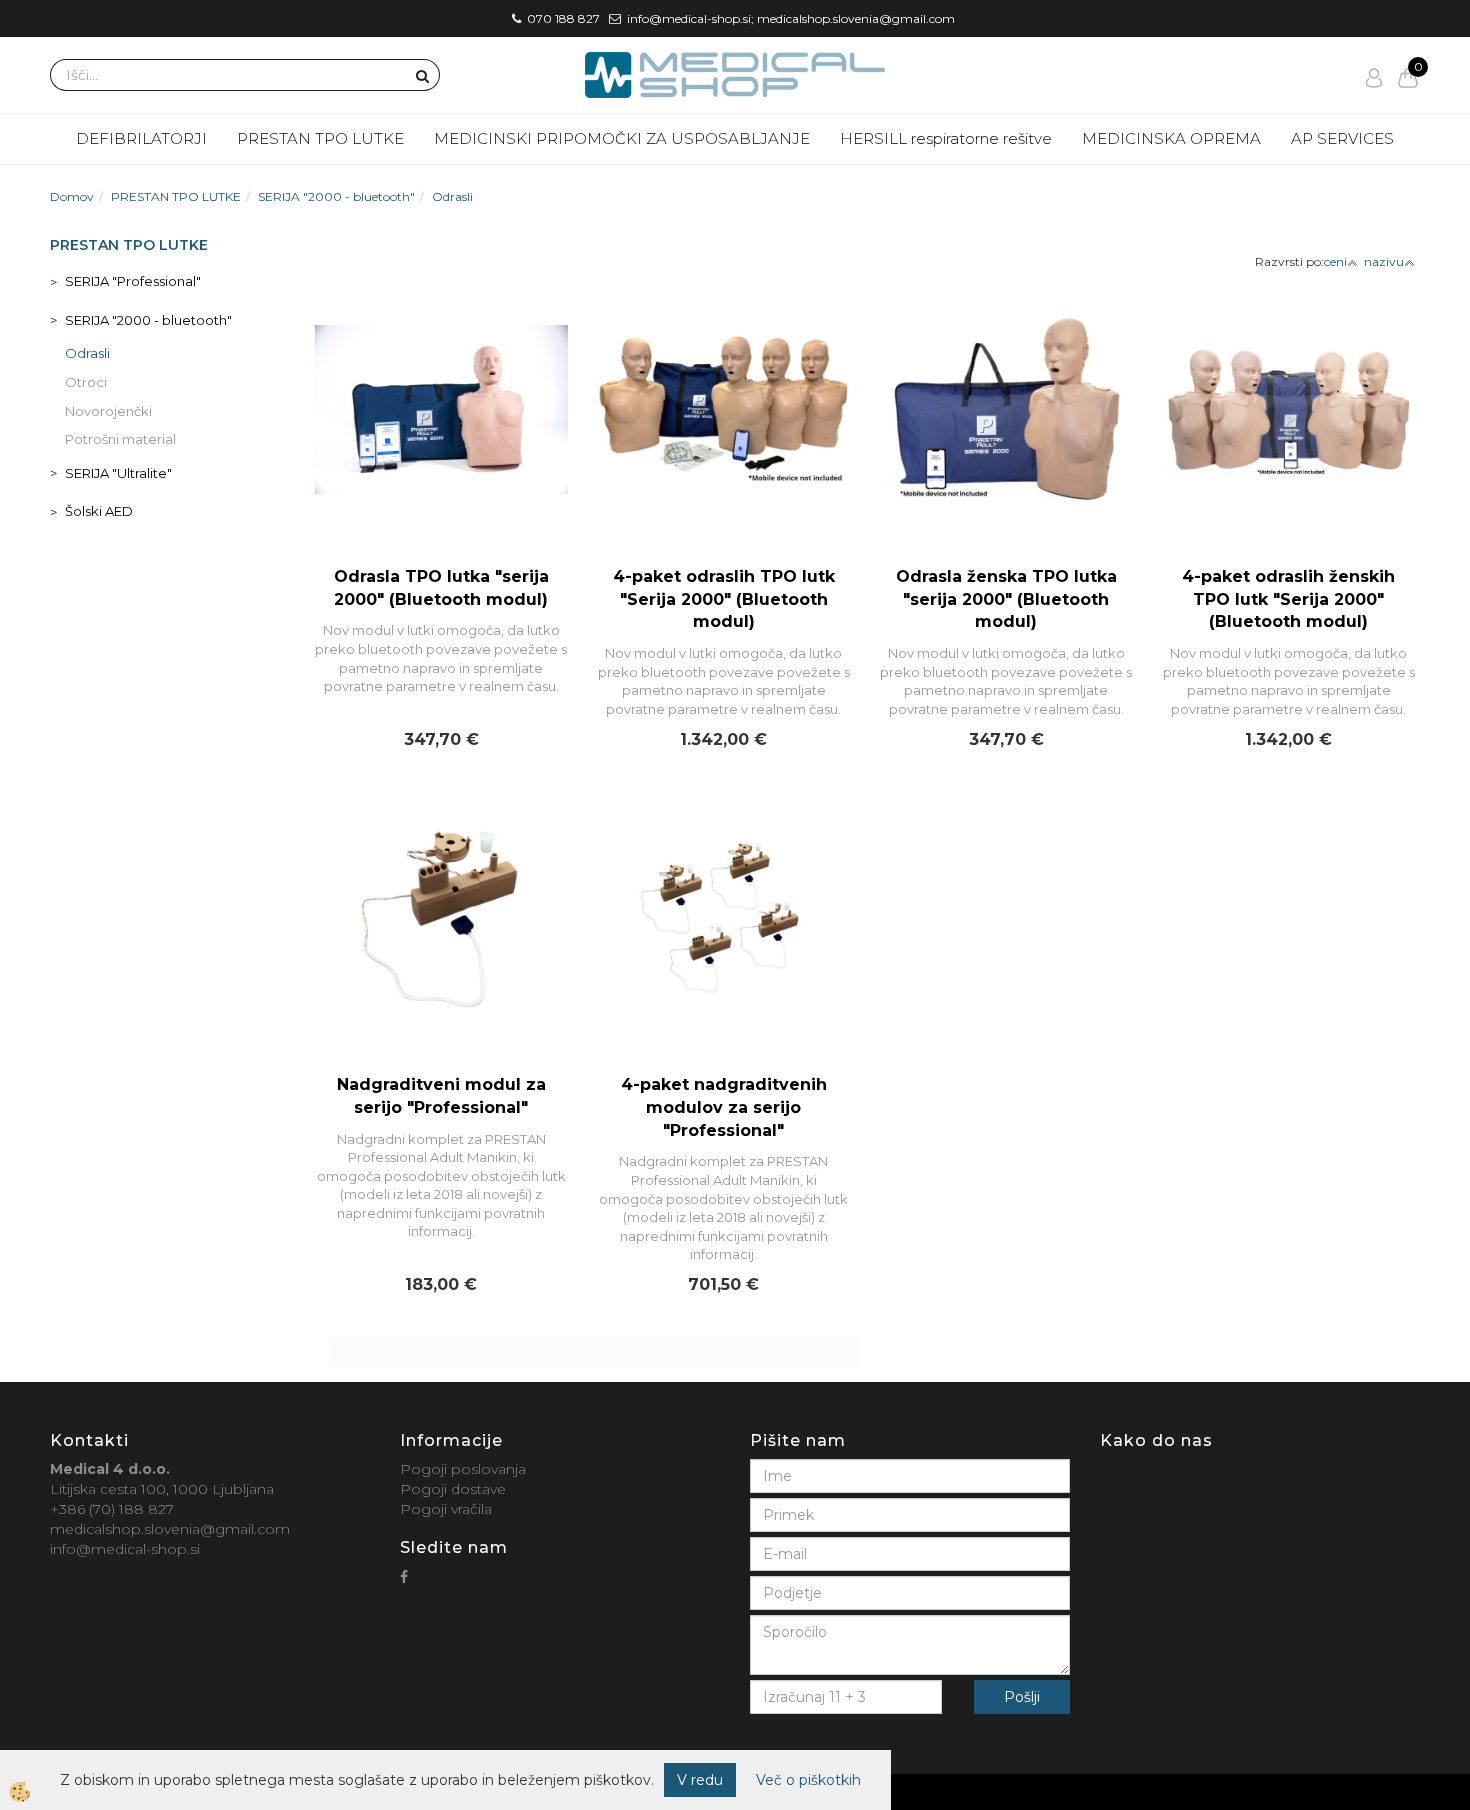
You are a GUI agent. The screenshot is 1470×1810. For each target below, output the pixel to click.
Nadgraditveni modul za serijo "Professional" (441, 1096)
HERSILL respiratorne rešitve (946, 138)
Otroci (86, 382)
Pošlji (1022, 1697)
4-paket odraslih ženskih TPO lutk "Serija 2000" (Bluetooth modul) (1288, 599)
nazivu (1384, 261)
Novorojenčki (108, 411)
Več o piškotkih (808, 1780)
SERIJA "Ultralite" (118, 473)
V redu (700, 1780)
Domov (72, 196)
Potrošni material (120, 439)
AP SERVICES (1342, 138)
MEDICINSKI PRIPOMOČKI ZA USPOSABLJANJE (622, 138)
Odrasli (452, 196)
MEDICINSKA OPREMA (1171, 138)
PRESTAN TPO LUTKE (320, 138)
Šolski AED (99, 511)
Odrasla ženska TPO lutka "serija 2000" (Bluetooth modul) (1006, 599)
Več (441, 446)
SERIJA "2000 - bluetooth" (336, 196)
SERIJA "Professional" (133, 281)
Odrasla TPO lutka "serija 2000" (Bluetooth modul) (441, 588)
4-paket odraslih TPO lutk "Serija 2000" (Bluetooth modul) (724, 599)
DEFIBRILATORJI (141, 138)
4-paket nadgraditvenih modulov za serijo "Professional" (724, 1107)
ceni (1335, 261)
